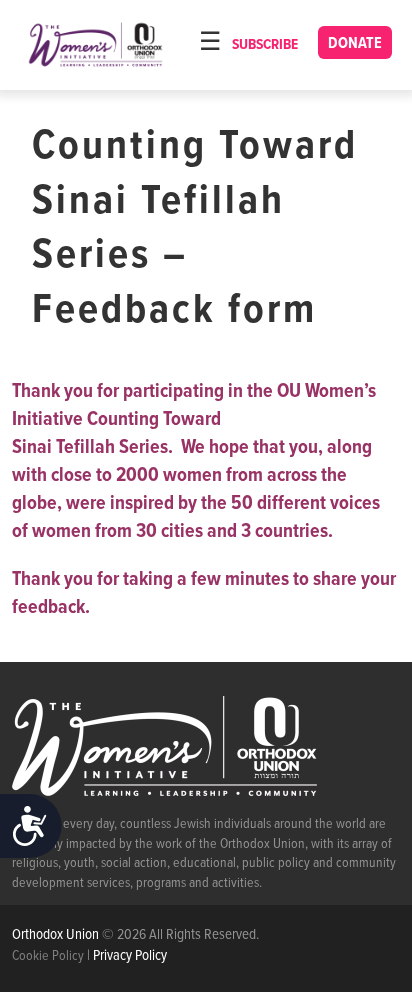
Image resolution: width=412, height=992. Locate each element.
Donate (355, 43)
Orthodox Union (57, 935)
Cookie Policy (48, 956)
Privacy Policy (130, 956)
